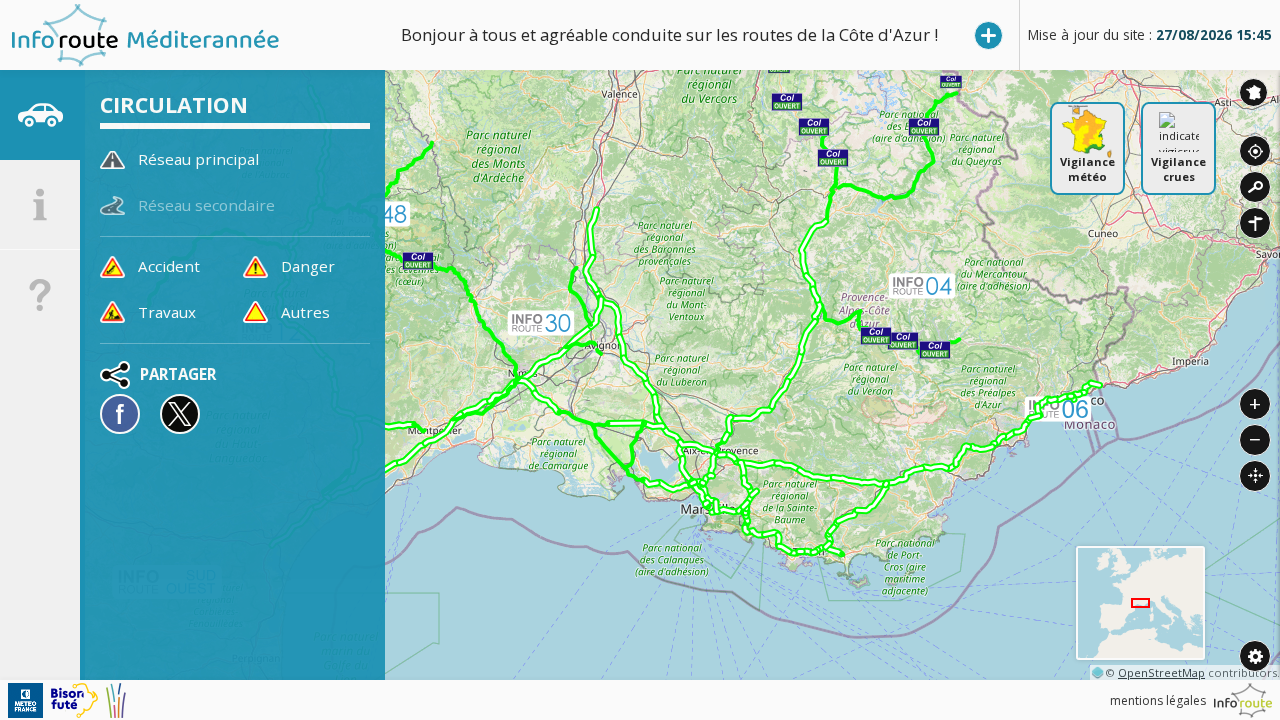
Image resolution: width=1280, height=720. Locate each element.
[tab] (40, 115)
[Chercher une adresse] (1255, 187)
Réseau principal (198, 159)
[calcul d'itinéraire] (1255, 223)
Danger (308, 266)
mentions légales (1158, 700)
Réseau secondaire (206, 205)
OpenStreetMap (1161, 672)
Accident (169, 266)
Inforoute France (1253, 92)
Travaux (167, 312)
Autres (305, 312)
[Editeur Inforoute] (1243, 700)
